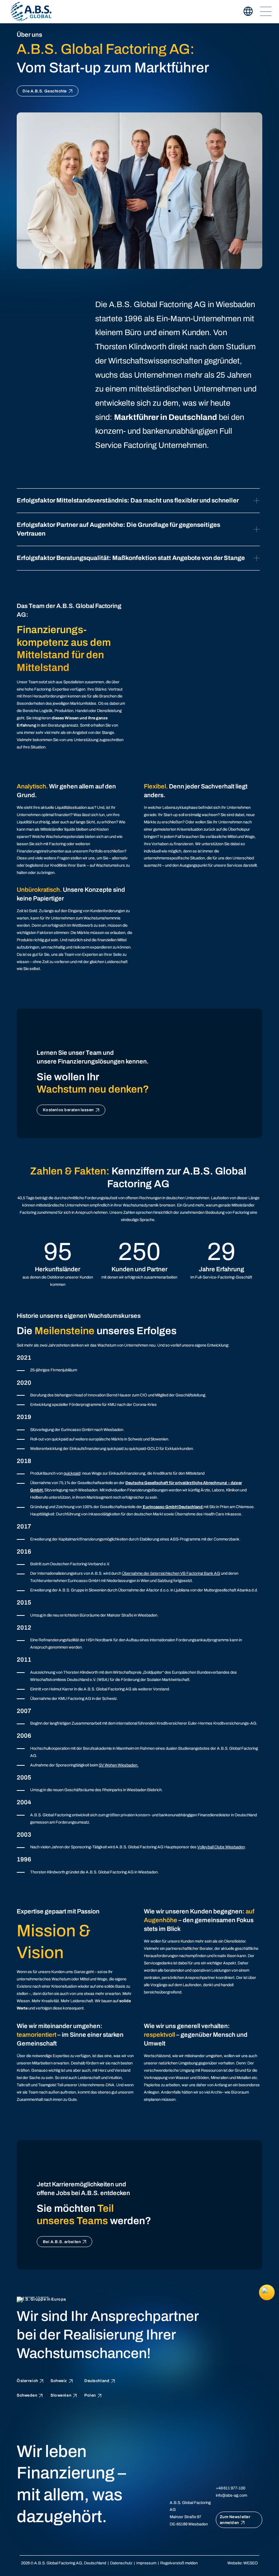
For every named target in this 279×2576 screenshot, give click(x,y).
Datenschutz (121, 2563)
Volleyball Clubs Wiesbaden (221, 1847)
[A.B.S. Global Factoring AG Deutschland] (31, 11)
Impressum (146, 2563)
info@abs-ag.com (231, 2495)
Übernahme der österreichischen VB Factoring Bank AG (171, 1573)
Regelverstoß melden (179, 2563)
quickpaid (72, 1473)
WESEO (251, 2563)
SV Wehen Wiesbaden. (119, 1765)
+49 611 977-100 (231, 2488)
